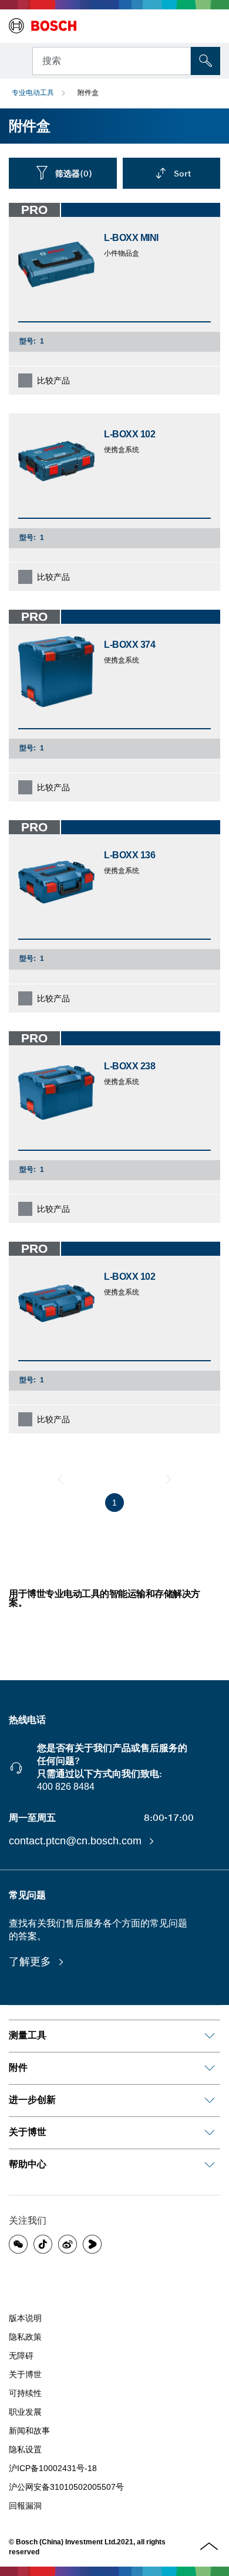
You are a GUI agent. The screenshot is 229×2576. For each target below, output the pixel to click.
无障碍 (21, 2356)
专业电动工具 (33, 93)
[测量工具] (210, 2036)
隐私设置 (25, 2449)
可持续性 (25, 2393)
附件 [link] (18, 2067)
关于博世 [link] (28, 2132)
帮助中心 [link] (28, 2164)
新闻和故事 (29, 2431)
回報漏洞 (25, 2506)
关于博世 (25, 2374)
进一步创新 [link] (32, 2100)
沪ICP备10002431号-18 (53, 2468)
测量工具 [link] (28, 2035)
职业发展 (25, 2412)
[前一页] (60, 1479)
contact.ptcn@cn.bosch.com (77, 1841)
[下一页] (169, 1479)
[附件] (210, 2068)
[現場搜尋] (206, 61)
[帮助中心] (210, 2165)
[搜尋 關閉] (181, 60)
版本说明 (25, 2318)
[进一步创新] (210, 2101)
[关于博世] (210, 2133)
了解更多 (31, 1962)
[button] (18, 2244)
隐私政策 (25, 2337)
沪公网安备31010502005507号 (66, 2487)
